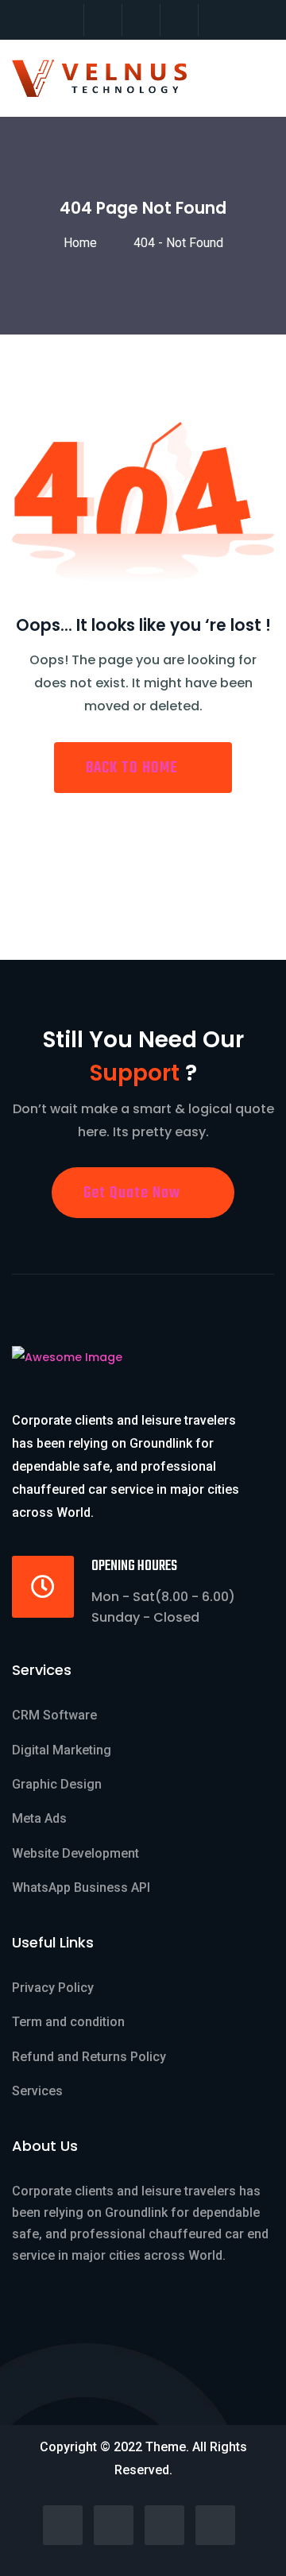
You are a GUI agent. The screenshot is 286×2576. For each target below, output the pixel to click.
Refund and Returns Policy (89, 2057)
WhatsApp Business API (81, 1888)
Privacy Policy (53, 1988)
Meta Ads (39, 1818)
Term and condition (68, 2022)
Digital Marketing (62, 1750)
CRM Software (54, 1715)
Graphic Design (57, 1784)
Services (37, 2091)
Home (83, 243)
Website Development (75, 1853)
